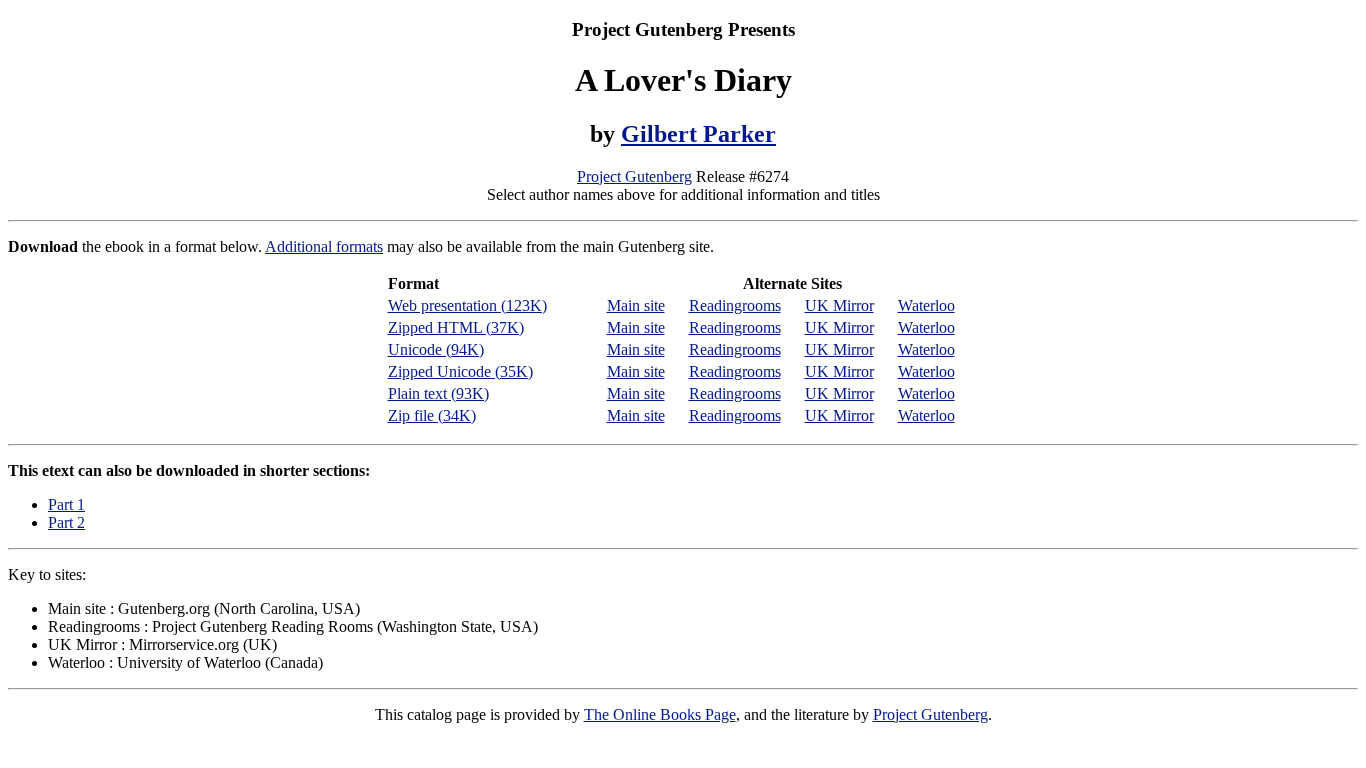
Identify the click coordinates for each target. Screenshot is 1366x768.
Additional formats (324, 246)
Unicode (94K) (436, 349)
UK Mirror (839, 305)
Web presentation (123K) (467, 305)
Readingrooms (735, 305)
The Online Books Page (660, 714)
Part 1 (66, 504)
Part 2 (66, 522)
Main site (636, 305)
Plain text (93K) (438, 393)
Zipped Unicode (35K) (460, 371)
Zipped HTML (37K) (456, 327)
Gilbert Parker (698, 134)
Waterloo (926, 305)
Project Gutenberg (634, 176)
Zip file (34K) (432, 415)
